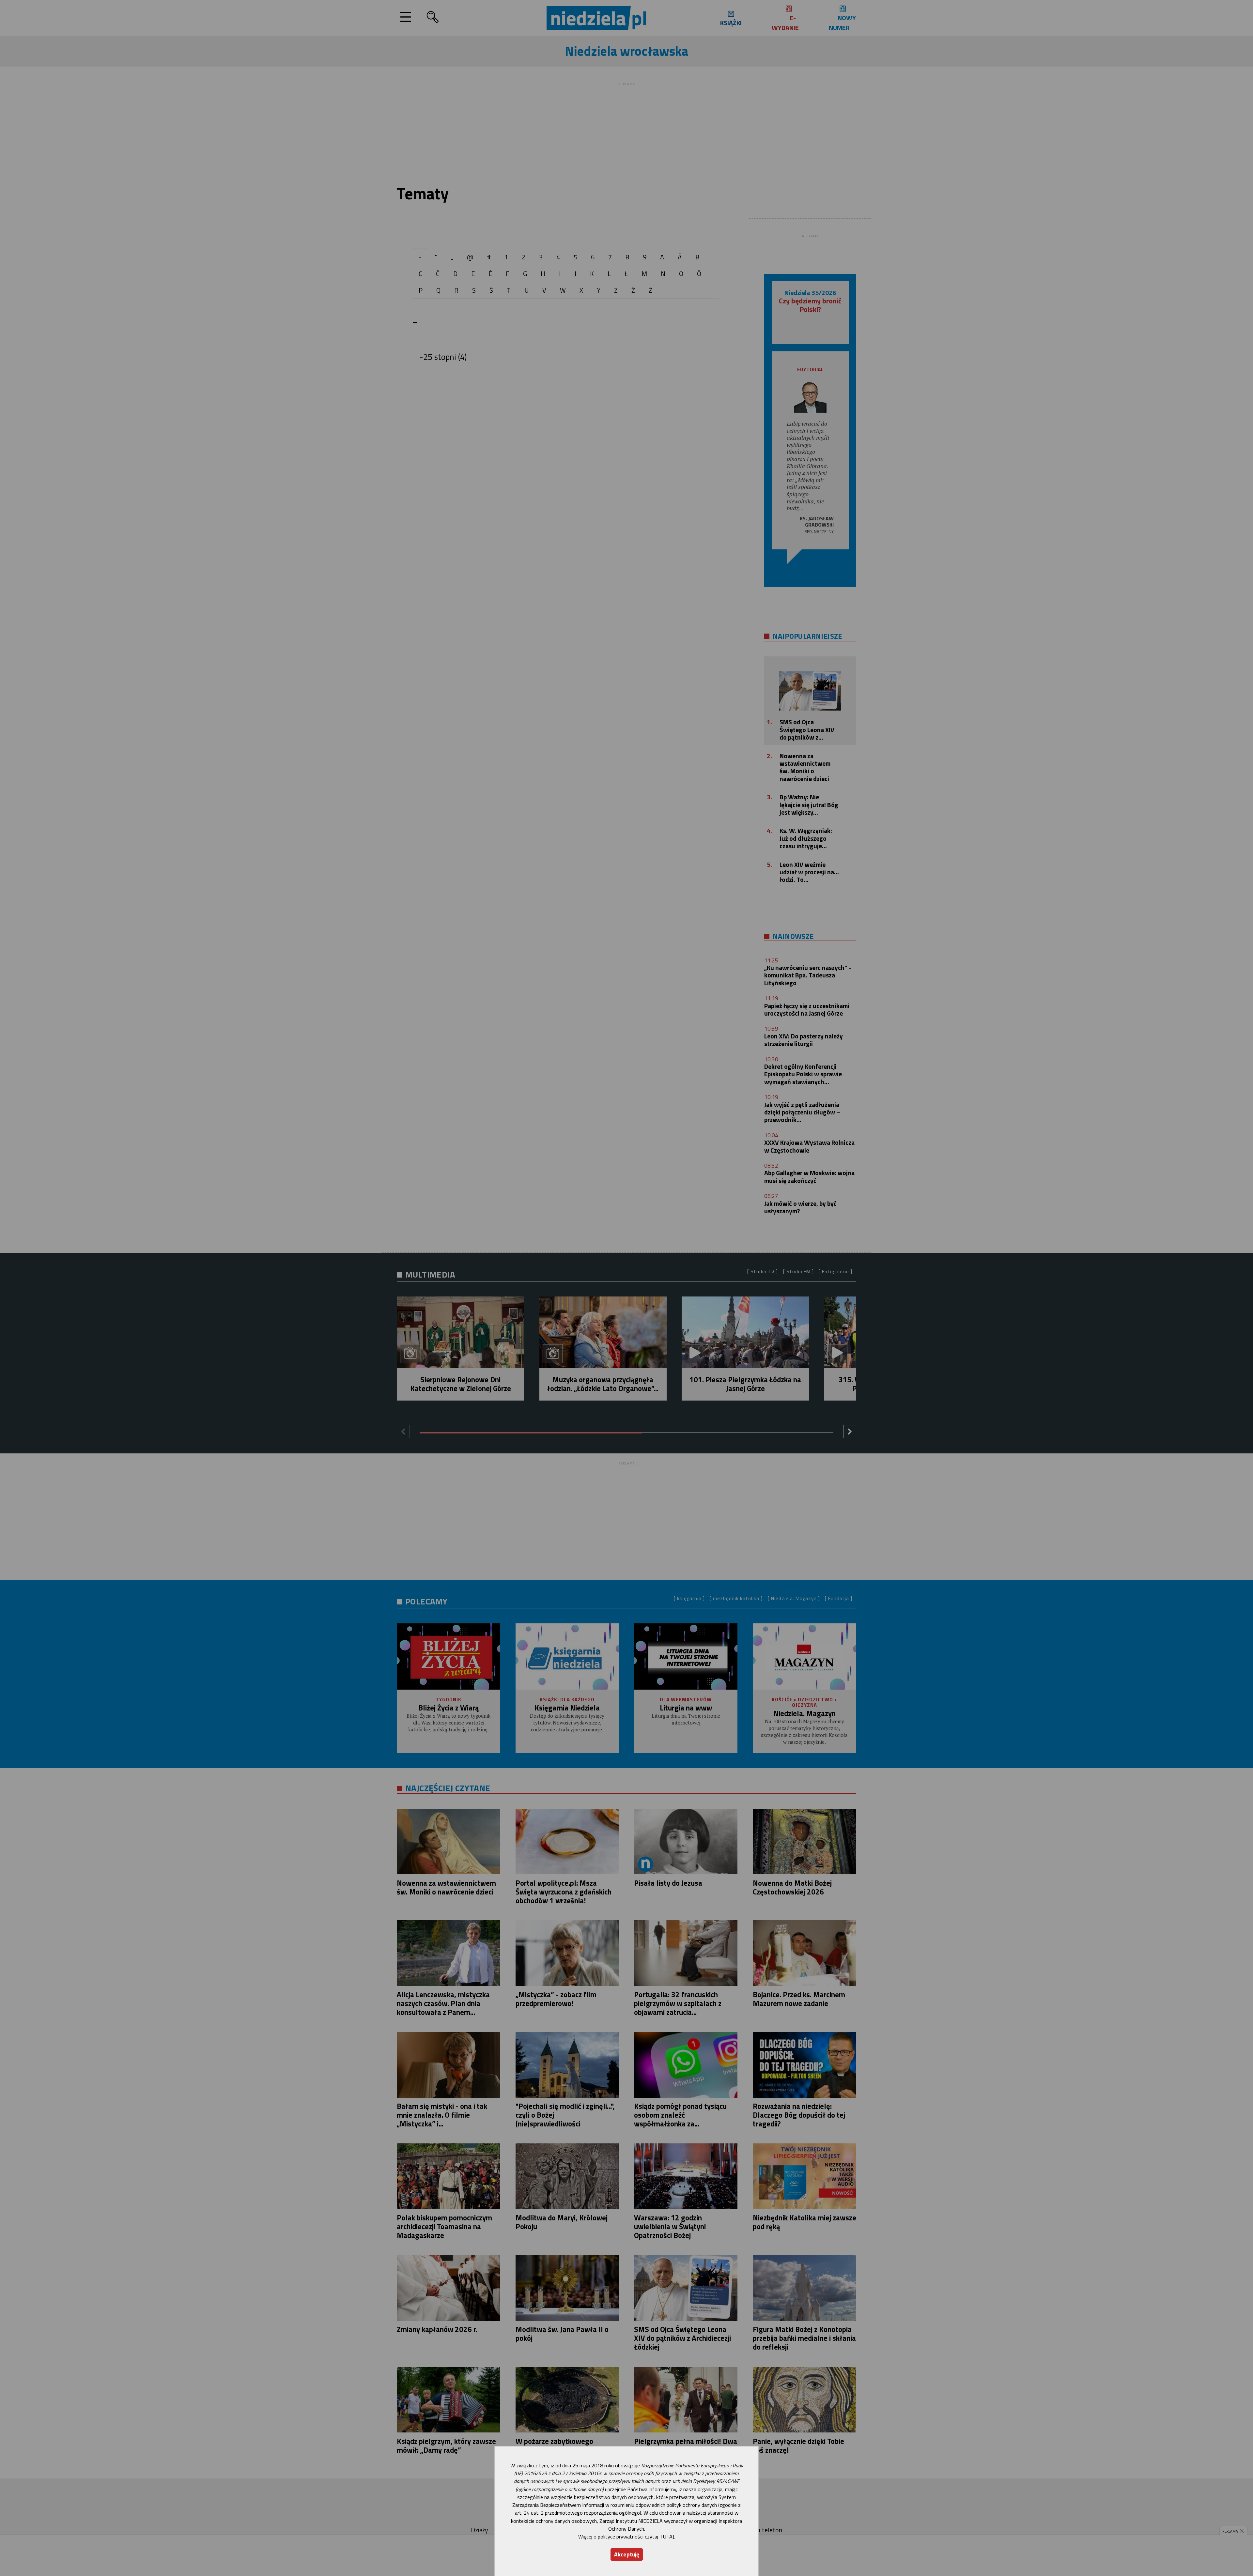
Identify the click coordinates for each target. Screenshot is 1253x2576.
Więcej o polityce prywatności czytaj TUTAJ (626, 2537)
